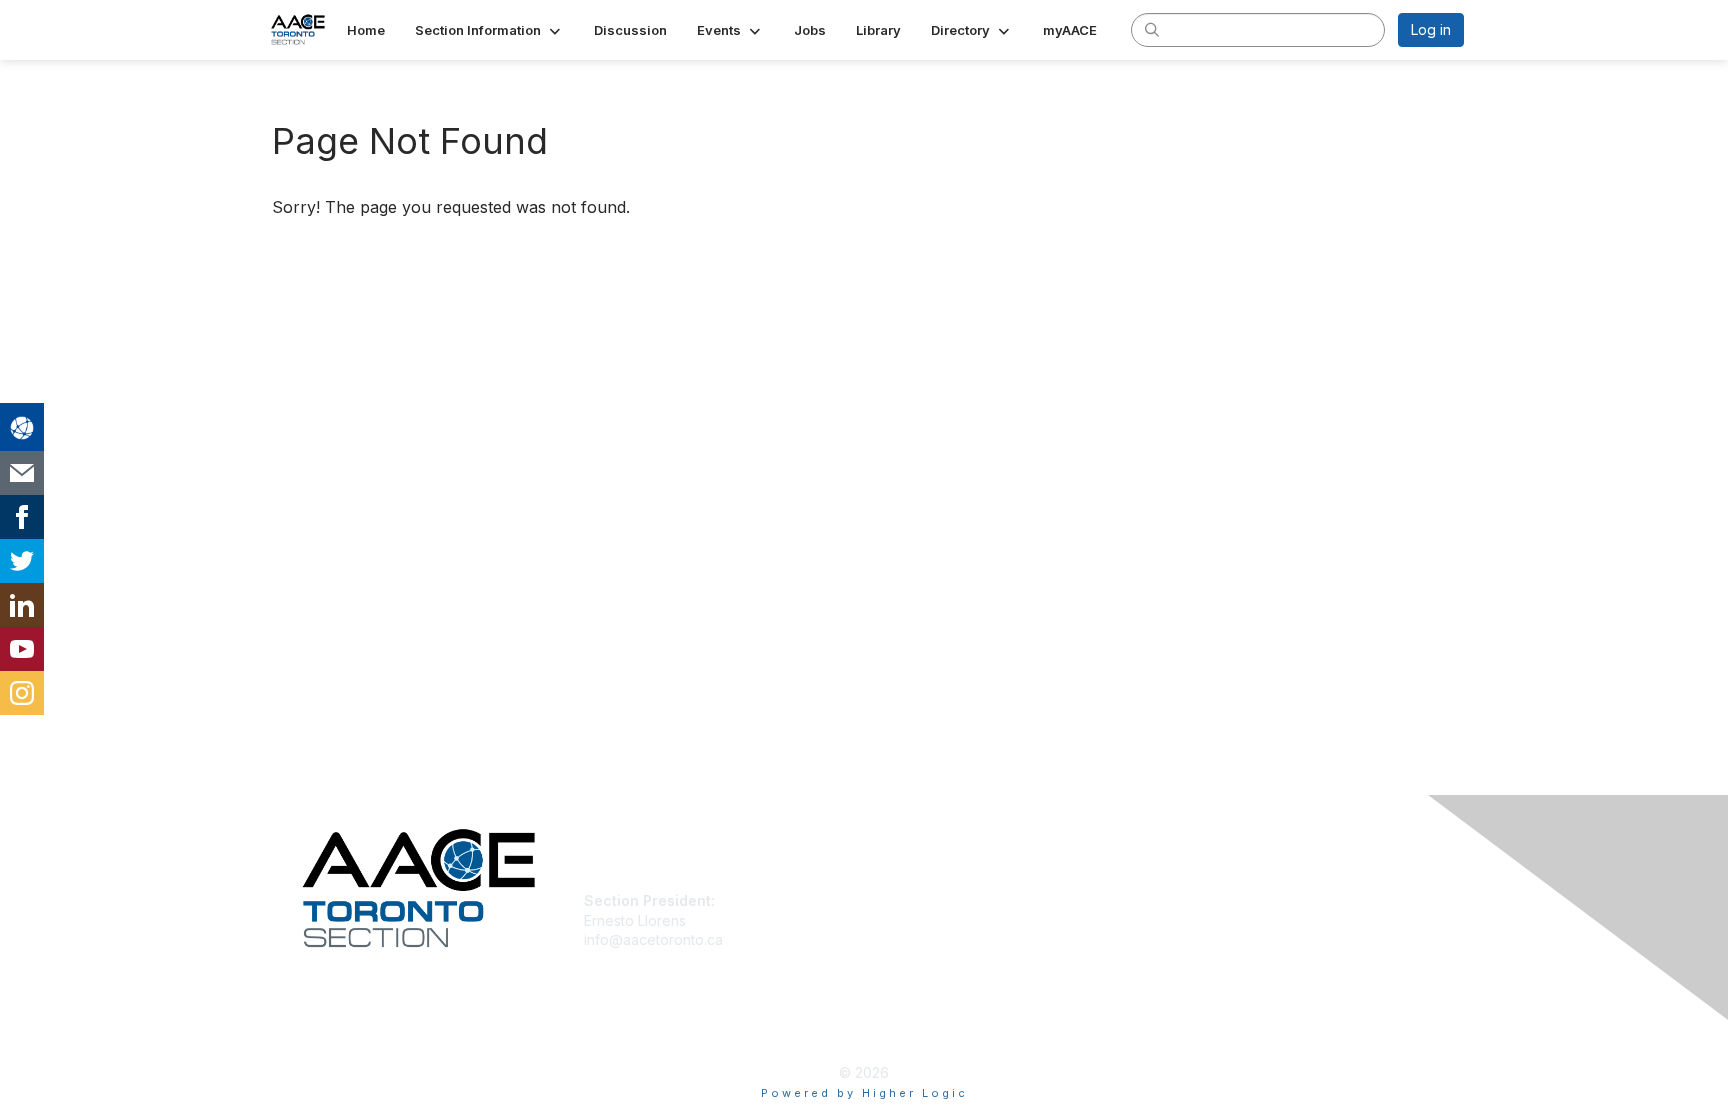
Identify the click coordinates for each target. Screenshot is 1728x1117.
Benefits (899, 920)
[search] (1152, 29)
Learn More (910, 939)
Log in (1431, 29)
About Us (1191, 900)
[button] (489, 30)
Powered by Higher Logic (864, 1093)
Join (886, 900)
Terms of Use (1205, 920)
